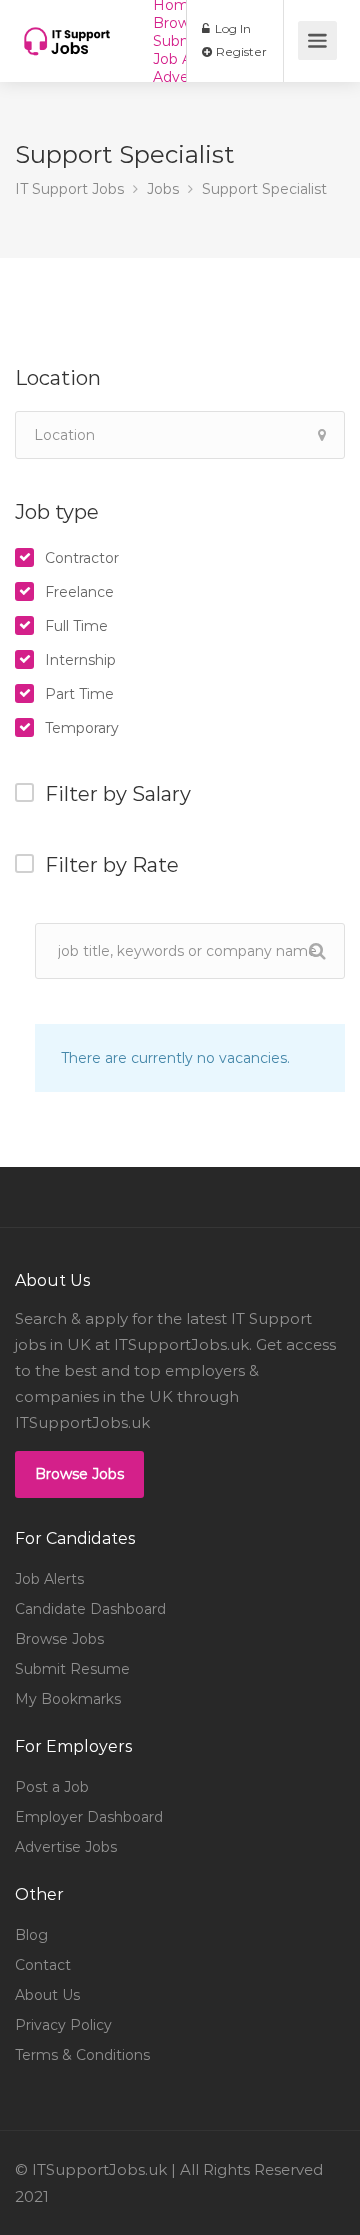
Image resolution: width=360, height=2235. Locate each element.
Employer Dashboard (89, 1817)
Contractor (82, 558)
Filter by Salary (118, 794)
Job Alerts (49, 1579)
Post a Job (52, 1787)
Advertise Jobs (66, 1847)
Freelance (79, 592)
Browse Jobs (79, 1474)
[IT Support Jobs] (66, 26)
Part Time (79, 694)
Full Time (76, 626)
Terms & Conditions (82, 2055)
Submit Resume (72, 1669)
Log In (231, 28)
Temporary (82, 728)
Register (240, 51)
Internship (80, 660)
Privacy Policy (63, 2025)
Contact (43, 1965)
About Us (47, 1995)
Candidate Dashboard (90, 1609)
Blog (31, 1935)
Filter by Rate (112, 865)
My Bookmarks (68, 1699)
